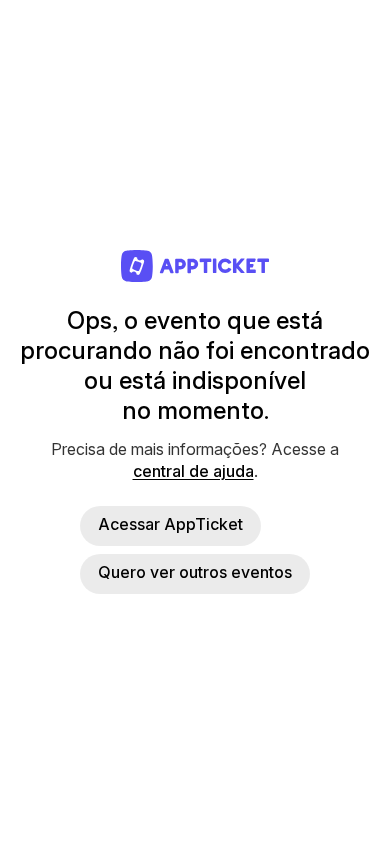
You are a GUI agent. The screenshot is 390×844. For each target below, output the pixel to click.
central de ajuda (193, 471)
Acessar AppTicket (170, 524)
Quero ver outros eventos (195, 572)
